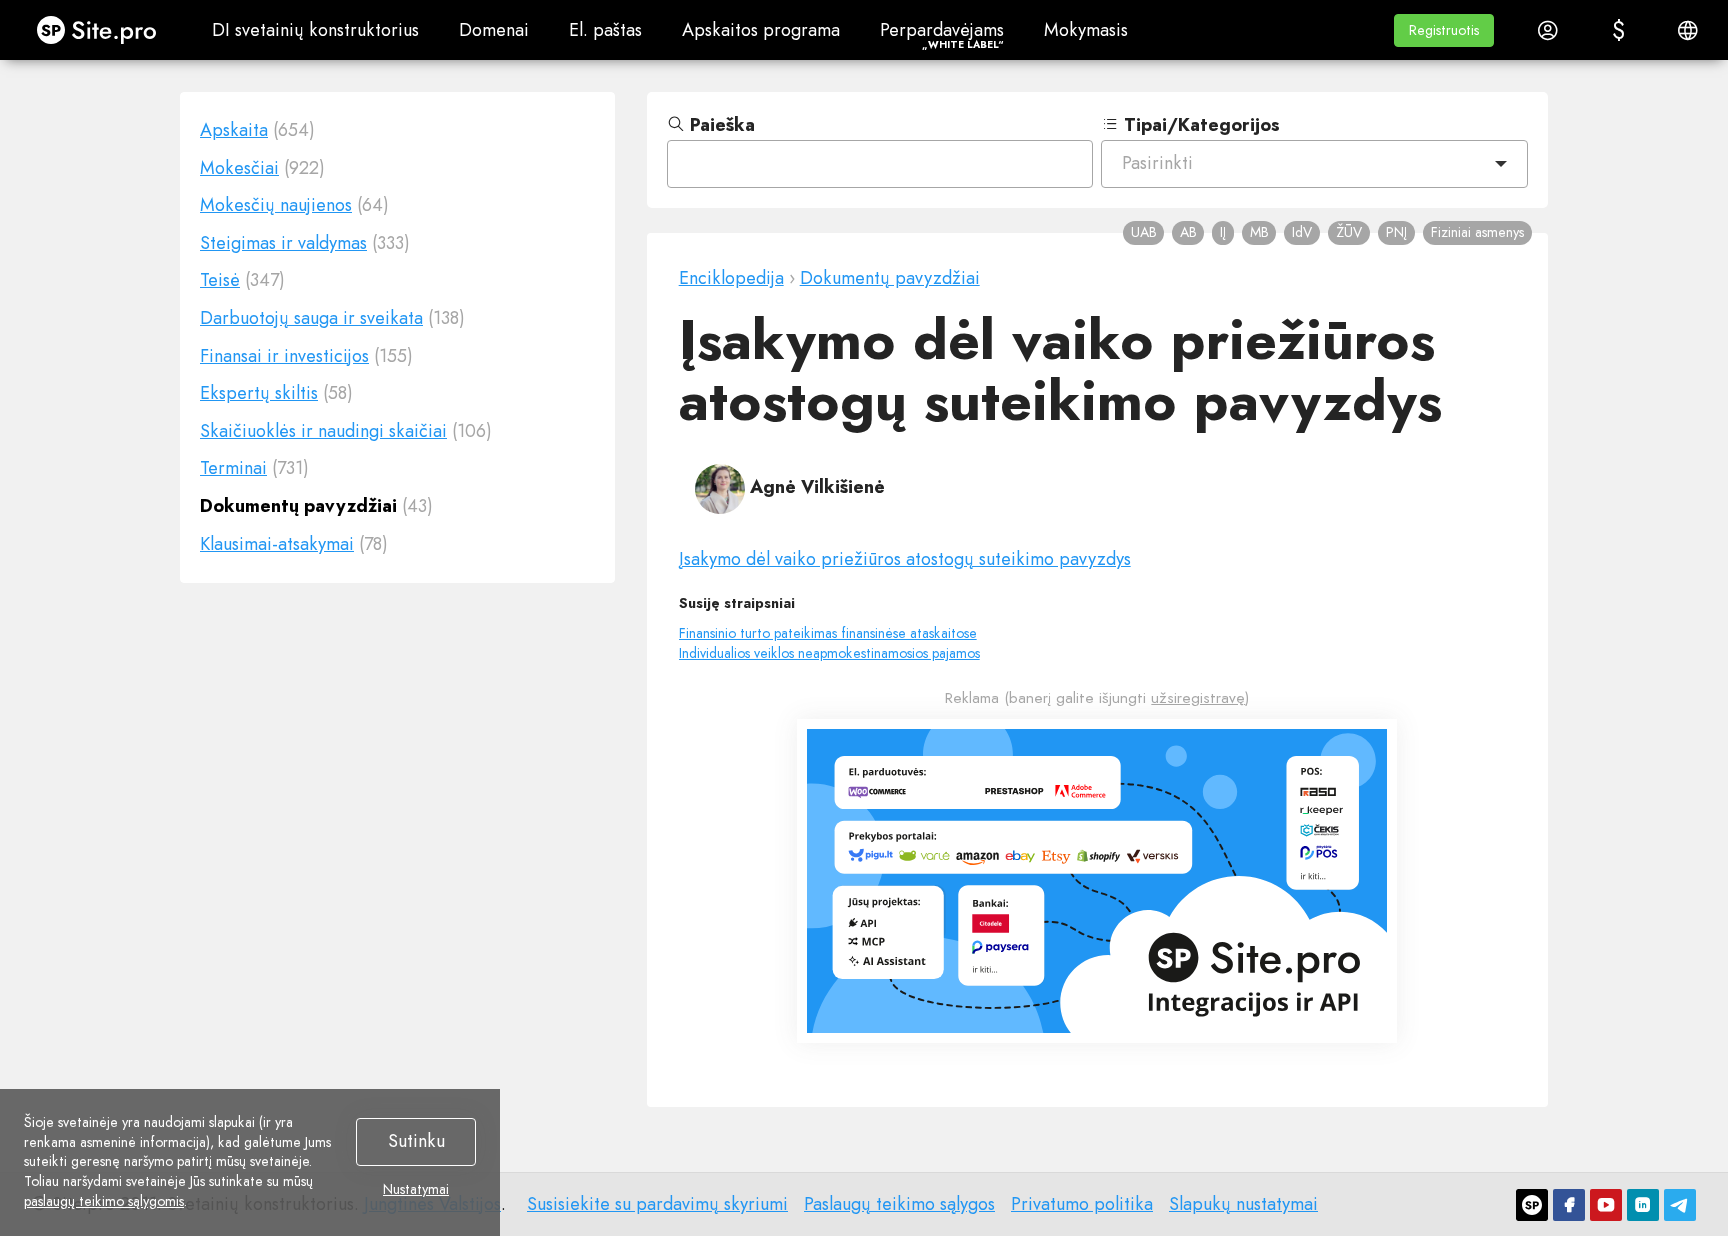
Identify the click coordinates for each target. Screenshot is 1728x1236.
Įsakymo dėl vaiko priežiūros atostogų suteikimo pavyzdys (905, 559)
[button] (1444, 30)
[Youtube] (1606, 1205)
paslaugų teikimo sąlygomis (104, 1201)
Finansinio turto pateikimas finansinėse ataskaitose (828, 633)
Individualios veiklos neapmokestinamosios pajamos (829, 653)
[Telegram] (1680, 1205)
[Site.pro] (1532, 1205)
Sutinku (416, 1141)
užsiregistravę (1198, 698)
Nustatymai (416, 1190)
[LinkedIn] (1643, 1205)
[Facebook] (1569, 1205)
